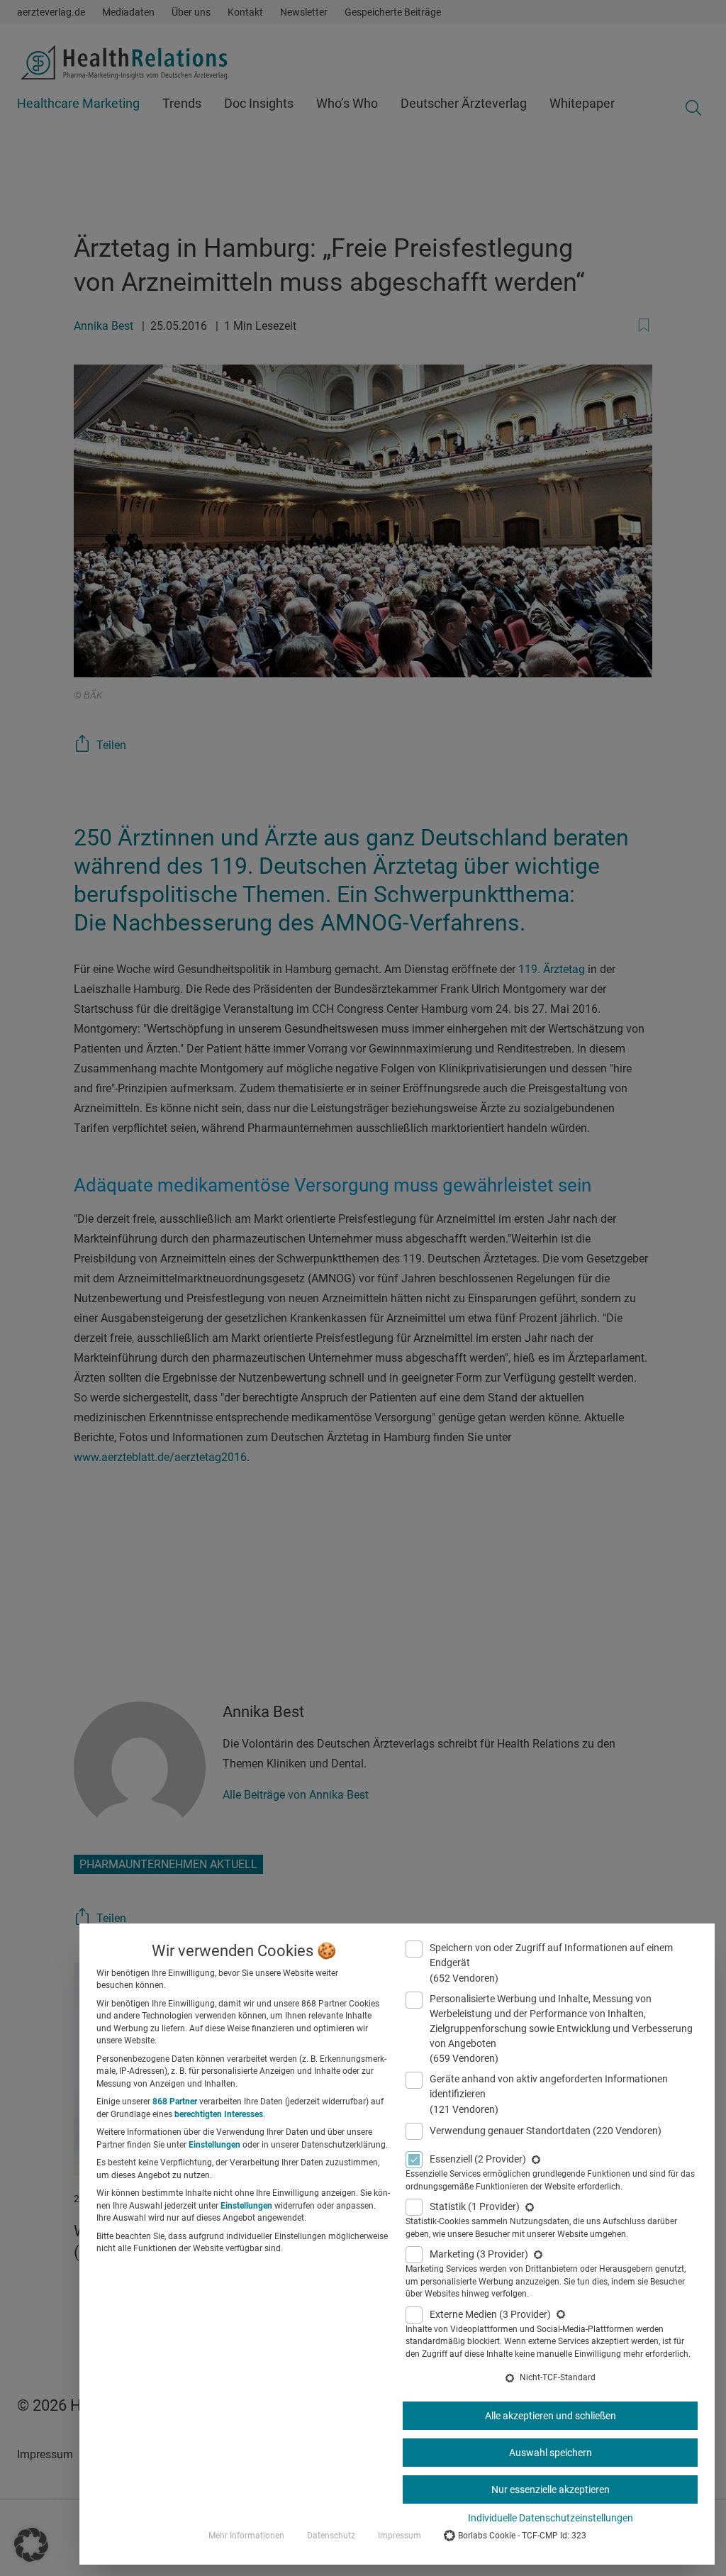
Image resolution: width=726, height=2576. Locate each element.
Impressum (400, 2536)
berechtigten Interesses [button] (219, 2114)
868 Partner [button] (175, 2102)
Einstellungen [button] (214, 2145)
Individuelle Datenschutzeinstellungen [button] (551, 2518)
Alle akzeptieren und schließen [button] (551, 2416)
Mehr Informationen (246, 2536)
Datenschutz (331, 2536)
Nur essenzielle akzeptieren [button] (551, 2489)
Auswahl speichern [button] (551, 2453)
